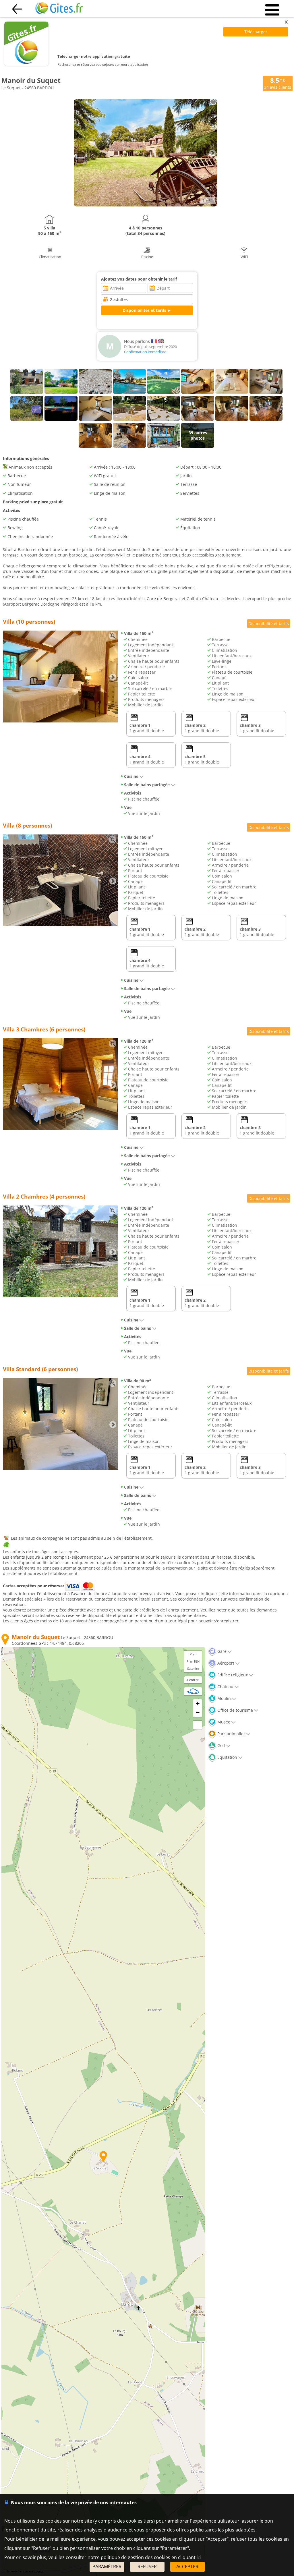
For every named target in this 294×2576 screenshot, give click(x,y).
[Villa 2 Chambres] (60, 1296)
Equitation (227, 1757)
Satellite (193, 1668)
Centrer (193, 1680)
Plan (193, 1654)
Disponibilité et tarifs (269, 624)
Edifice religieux (232, 1675)
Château (225, 1687)
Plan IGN (193, 1661)
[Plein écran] (198, 1725)
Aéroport (225, 1663)
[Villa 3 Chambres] (60, 1129)
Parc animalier (231, 1734)
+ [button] (198, 1704)
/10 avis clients (278, 83)
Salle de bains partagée (147, 785)
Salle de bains (138, 1328)
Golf (221, 1745)
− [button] (198, 1712)
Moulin (224, 1698)
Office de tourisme (235, 1710)
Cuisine (131, 776)
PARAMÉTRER (107, 2567)
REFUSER (147, 2567)
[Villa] (60, 721)
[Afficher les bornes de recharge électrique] (193, 1691)
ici (199, 2557)
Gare (221, 1651)
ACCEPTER (187, 2567)
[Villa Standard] (60, 1468)
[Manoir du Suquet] (146, 205)
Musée (223, 1722)
